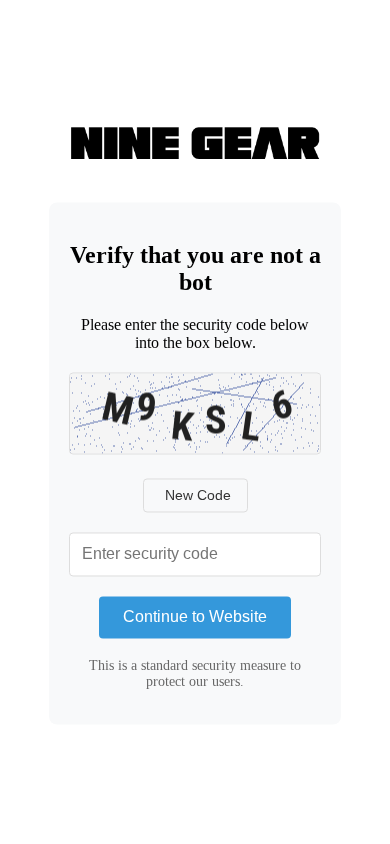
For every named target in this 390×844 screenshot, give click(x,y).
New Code (198, 496)
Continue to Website (195, 617)
